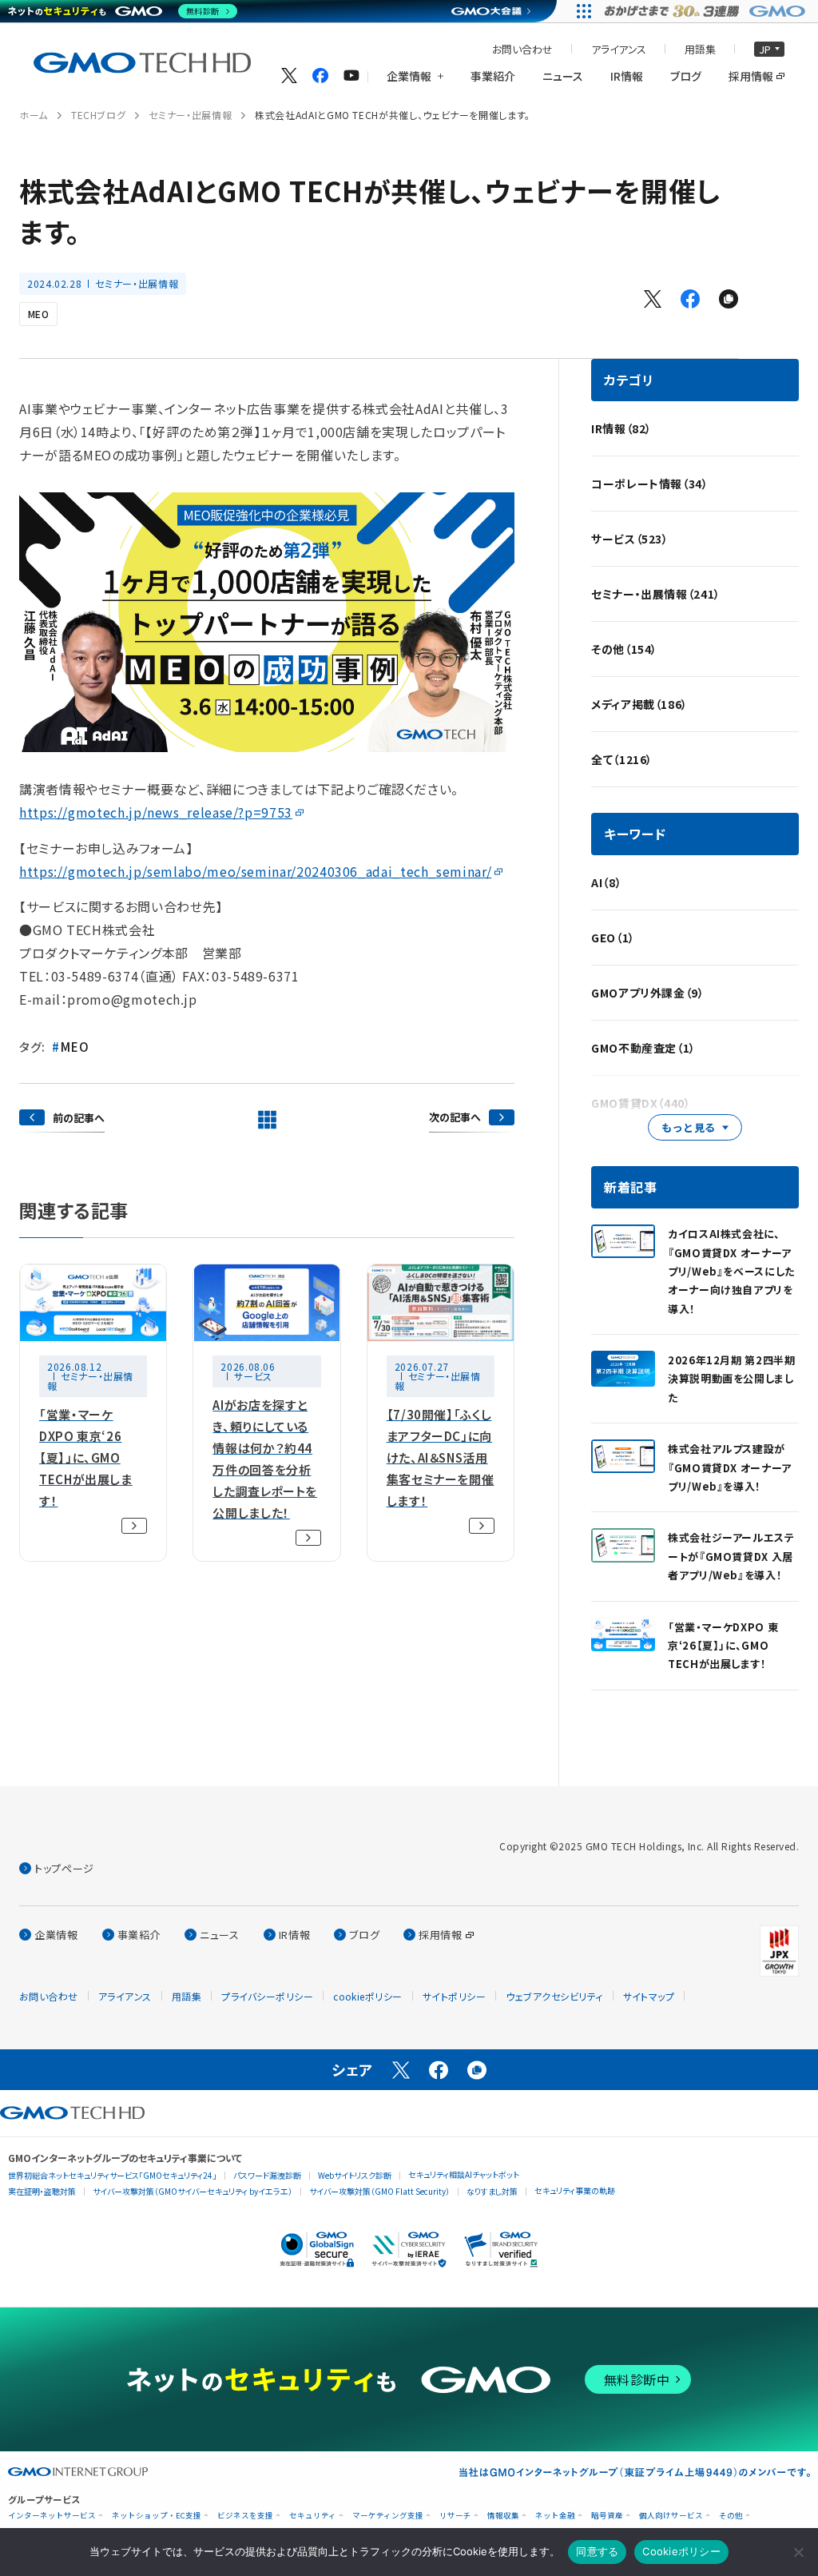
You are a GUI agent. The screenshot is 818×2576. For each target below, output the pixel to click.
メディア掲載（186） (639, 704)
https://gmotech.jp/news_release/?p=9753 (156, 812)
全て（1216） (622, 759)
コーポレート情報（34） (650, 484)
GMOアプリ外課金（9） (648, 993)
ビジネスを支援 (245, 2516)
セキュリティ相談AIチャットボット (464, 2174)
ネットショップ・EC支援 (157, 2516)
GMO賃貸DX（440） (641, 1103)
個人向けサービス (671, 2516)
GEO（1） (613, 938)
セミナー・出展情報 (190, 115)
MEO (38, 314)
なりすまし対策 (492, 2191)
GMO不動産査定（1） (643, 1048)
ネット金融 (555, 2516)
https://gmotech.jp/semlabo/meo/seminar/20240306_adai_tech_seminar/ (255, 871)
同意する (597, 2551)
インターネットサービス (52, 2516)
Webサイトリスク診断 (355, 2175)
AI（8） (606, 882)
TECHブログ (98, 115)
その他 (731, 2516)
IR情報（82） (621, 428)
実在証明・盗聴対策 (42, 2191)
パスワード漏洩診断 (267, 2175)
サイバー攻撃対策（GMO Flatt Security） (379, 2191)
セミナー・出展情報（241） (656, 594)
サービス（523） (630, 539)
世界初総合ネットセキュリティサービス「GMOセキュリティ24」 (112, 2175)
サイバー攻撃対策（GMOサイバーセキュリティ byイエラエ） (193, 2191)
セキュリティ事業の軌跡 (575, 2190)
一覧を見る (267, 1120)
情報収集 (503, 2516)
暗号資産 (607, 2516)
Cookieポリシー (681, 2551)
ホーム (34, 115)
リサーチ (455, 2516)
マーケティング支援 (388, 2516)
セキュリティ (313, 2516)
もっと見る (689, 1127)
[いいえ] (798, 2552)
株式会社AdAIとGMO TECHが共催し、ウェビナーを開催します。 (393, 115)
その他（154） (624, 649)
